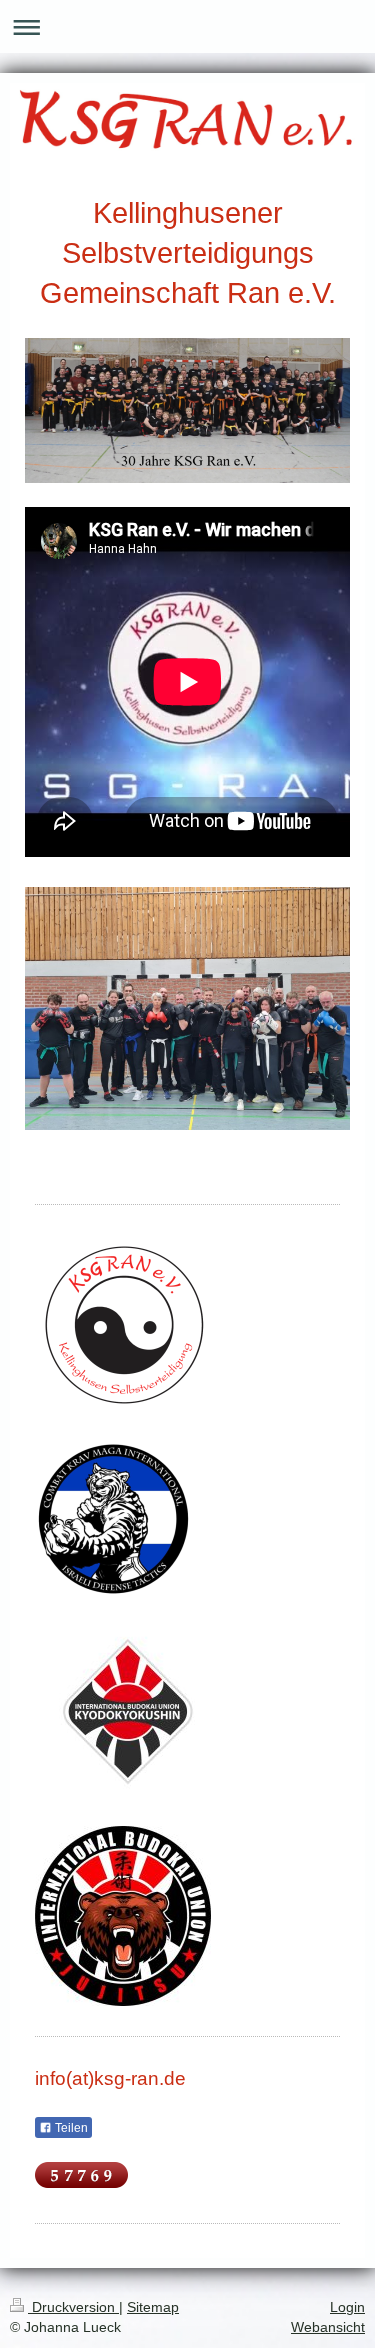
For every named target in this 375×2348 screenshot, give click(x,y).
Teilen (70, 2128)
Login (347, 2307)
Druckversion (73, 2307)
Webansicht (328, 2327)
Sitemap (153, 2307)
